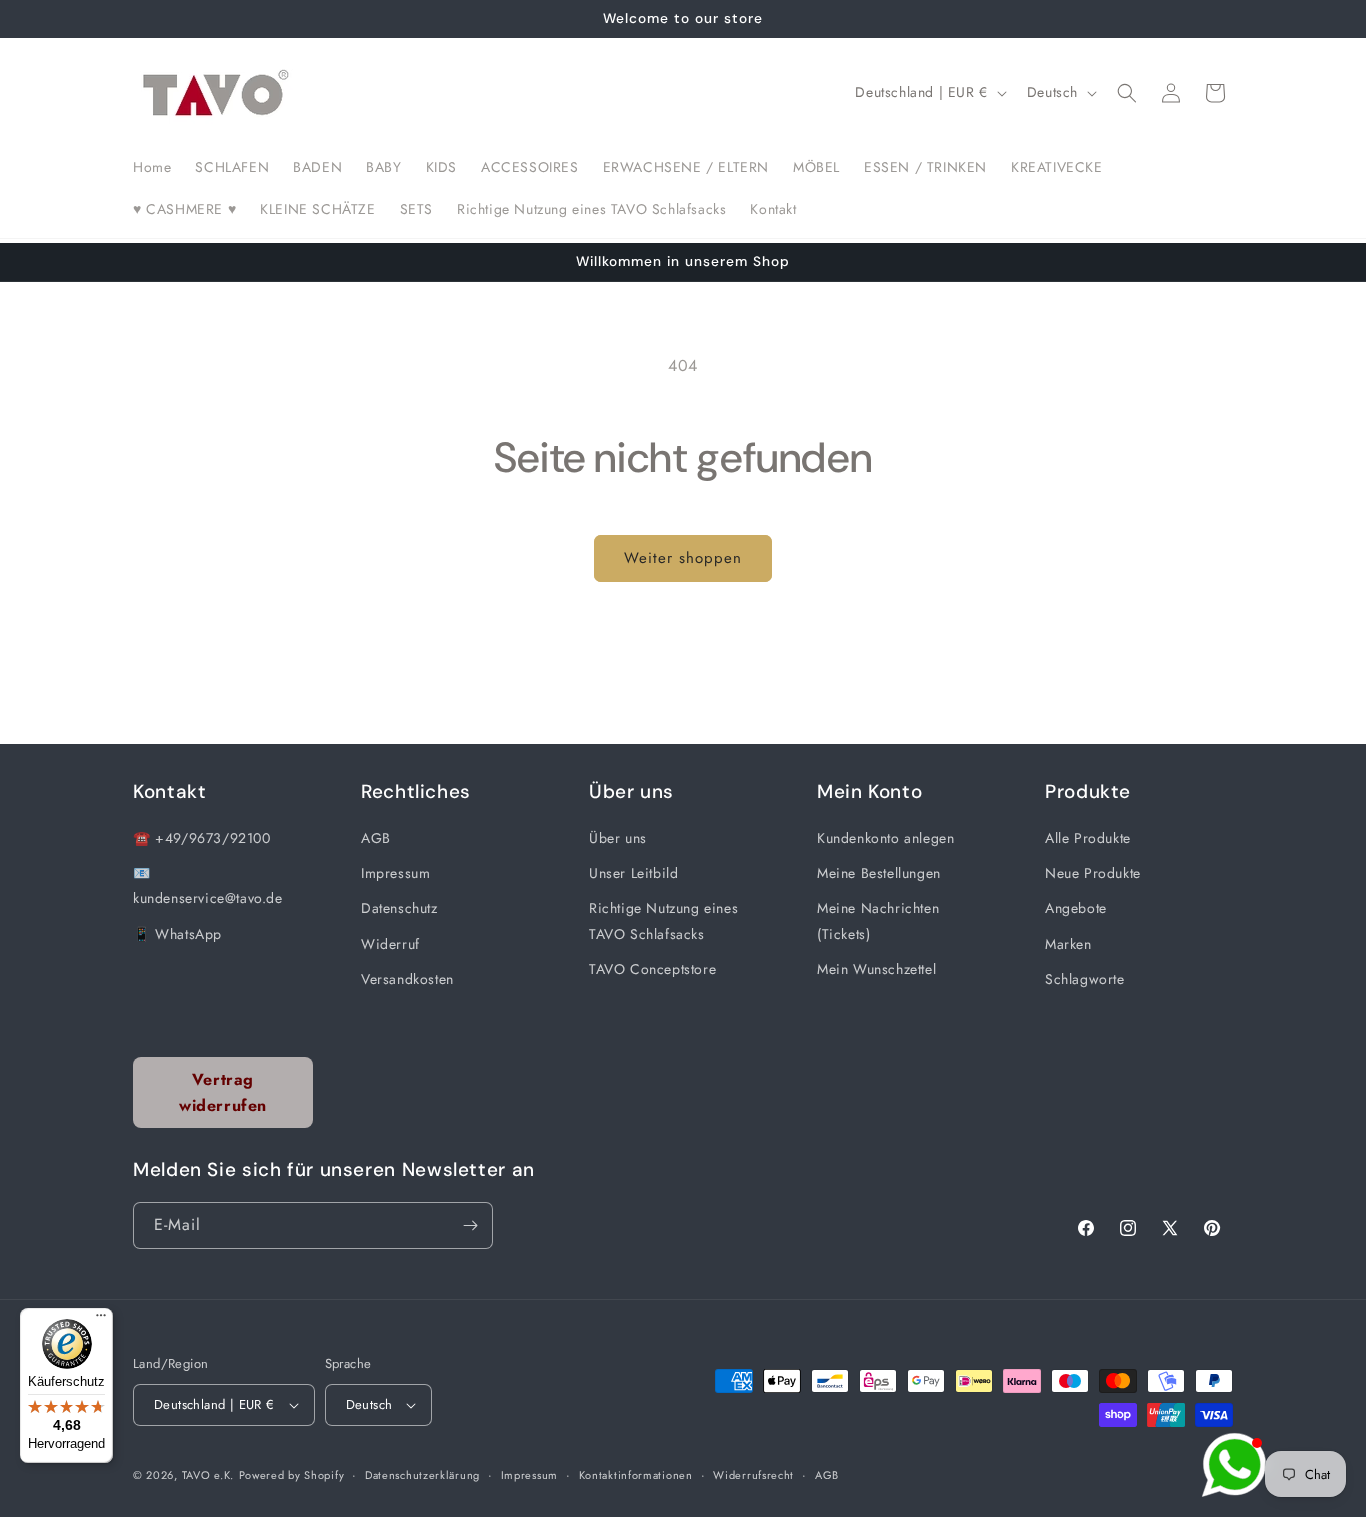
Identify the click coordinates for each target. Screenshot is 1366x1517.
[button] (1127, 93)
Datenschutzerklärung (422, 1475)
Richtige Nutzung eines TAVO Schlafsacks (663, 920)
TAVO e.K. (208, 1475)
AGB (376, 838)
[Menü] (101, 1320)
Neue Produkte (1093, 873)
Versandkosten (407, 979)
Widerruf (390, 944)
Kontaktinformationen (636, 1475)
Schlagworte (1085, 979)
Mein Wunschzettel (876, 969)
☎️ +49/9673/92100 (202, 838)
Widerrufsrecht (753, 1475)
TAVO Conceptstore (652, 969)
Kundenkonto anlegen (885, 838)
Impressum (395, 873)
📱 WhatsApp (177, 934)
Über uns (618, 838)
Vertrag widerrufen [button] (223, 1092)
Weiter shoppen (683, 558)
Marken (1068, 944)
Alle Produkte (1088, 838)
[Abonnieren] (470, 1225)
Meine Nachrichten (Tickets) (878, 920)
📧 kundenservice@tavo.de (208, 885)
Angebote (1076, 908)
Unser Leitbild (633, 873)
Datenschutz (399, 908)
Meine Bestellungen (879, 873)
